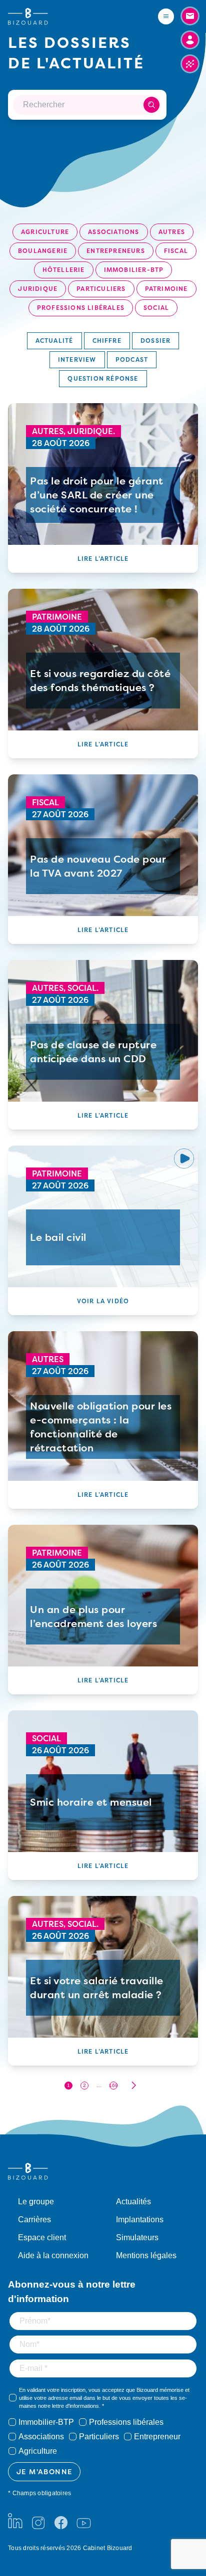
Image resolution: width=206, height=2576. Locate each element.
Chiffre (107, 341)
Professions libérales (81, 308)
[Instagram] (38, 2521)
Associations (113, 232)
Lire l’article (103, 559)
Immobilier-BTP (134, 270)
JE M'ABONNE (44, 2471)
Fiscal (176, 251)
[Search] (151, 105)
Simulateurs (137, 2237)
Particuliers (101, 289)
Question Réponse (103, 378)
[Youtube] (84, 2521)
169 (113, 2085)
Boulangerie (43, 251)
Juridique (38, 289)
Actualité (54, 341)
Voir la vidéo (103, 1301)
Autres (172, 232)
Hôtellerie (64, 270)
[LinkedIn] (15, 2521)
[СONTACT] (190, 16)
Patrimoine (166, 289)
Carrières (34, 2220)
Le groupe (36, 2202)
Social (156, 308)
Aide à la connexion (53, 2255)
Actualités (133, 2202)
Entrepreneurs (116, 251)
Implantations (140, 2220)
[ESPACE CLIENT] (190, 40)
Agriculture (45, 232)
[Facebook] (61, 2521)
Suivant (133, 2085)
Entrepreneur (157, 2437)
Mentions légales (146, 2255)
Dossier (155, 341)
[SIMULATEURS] (190, 64)
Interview (77, 359)
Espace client (42, 2237)
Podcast (132, 359)
